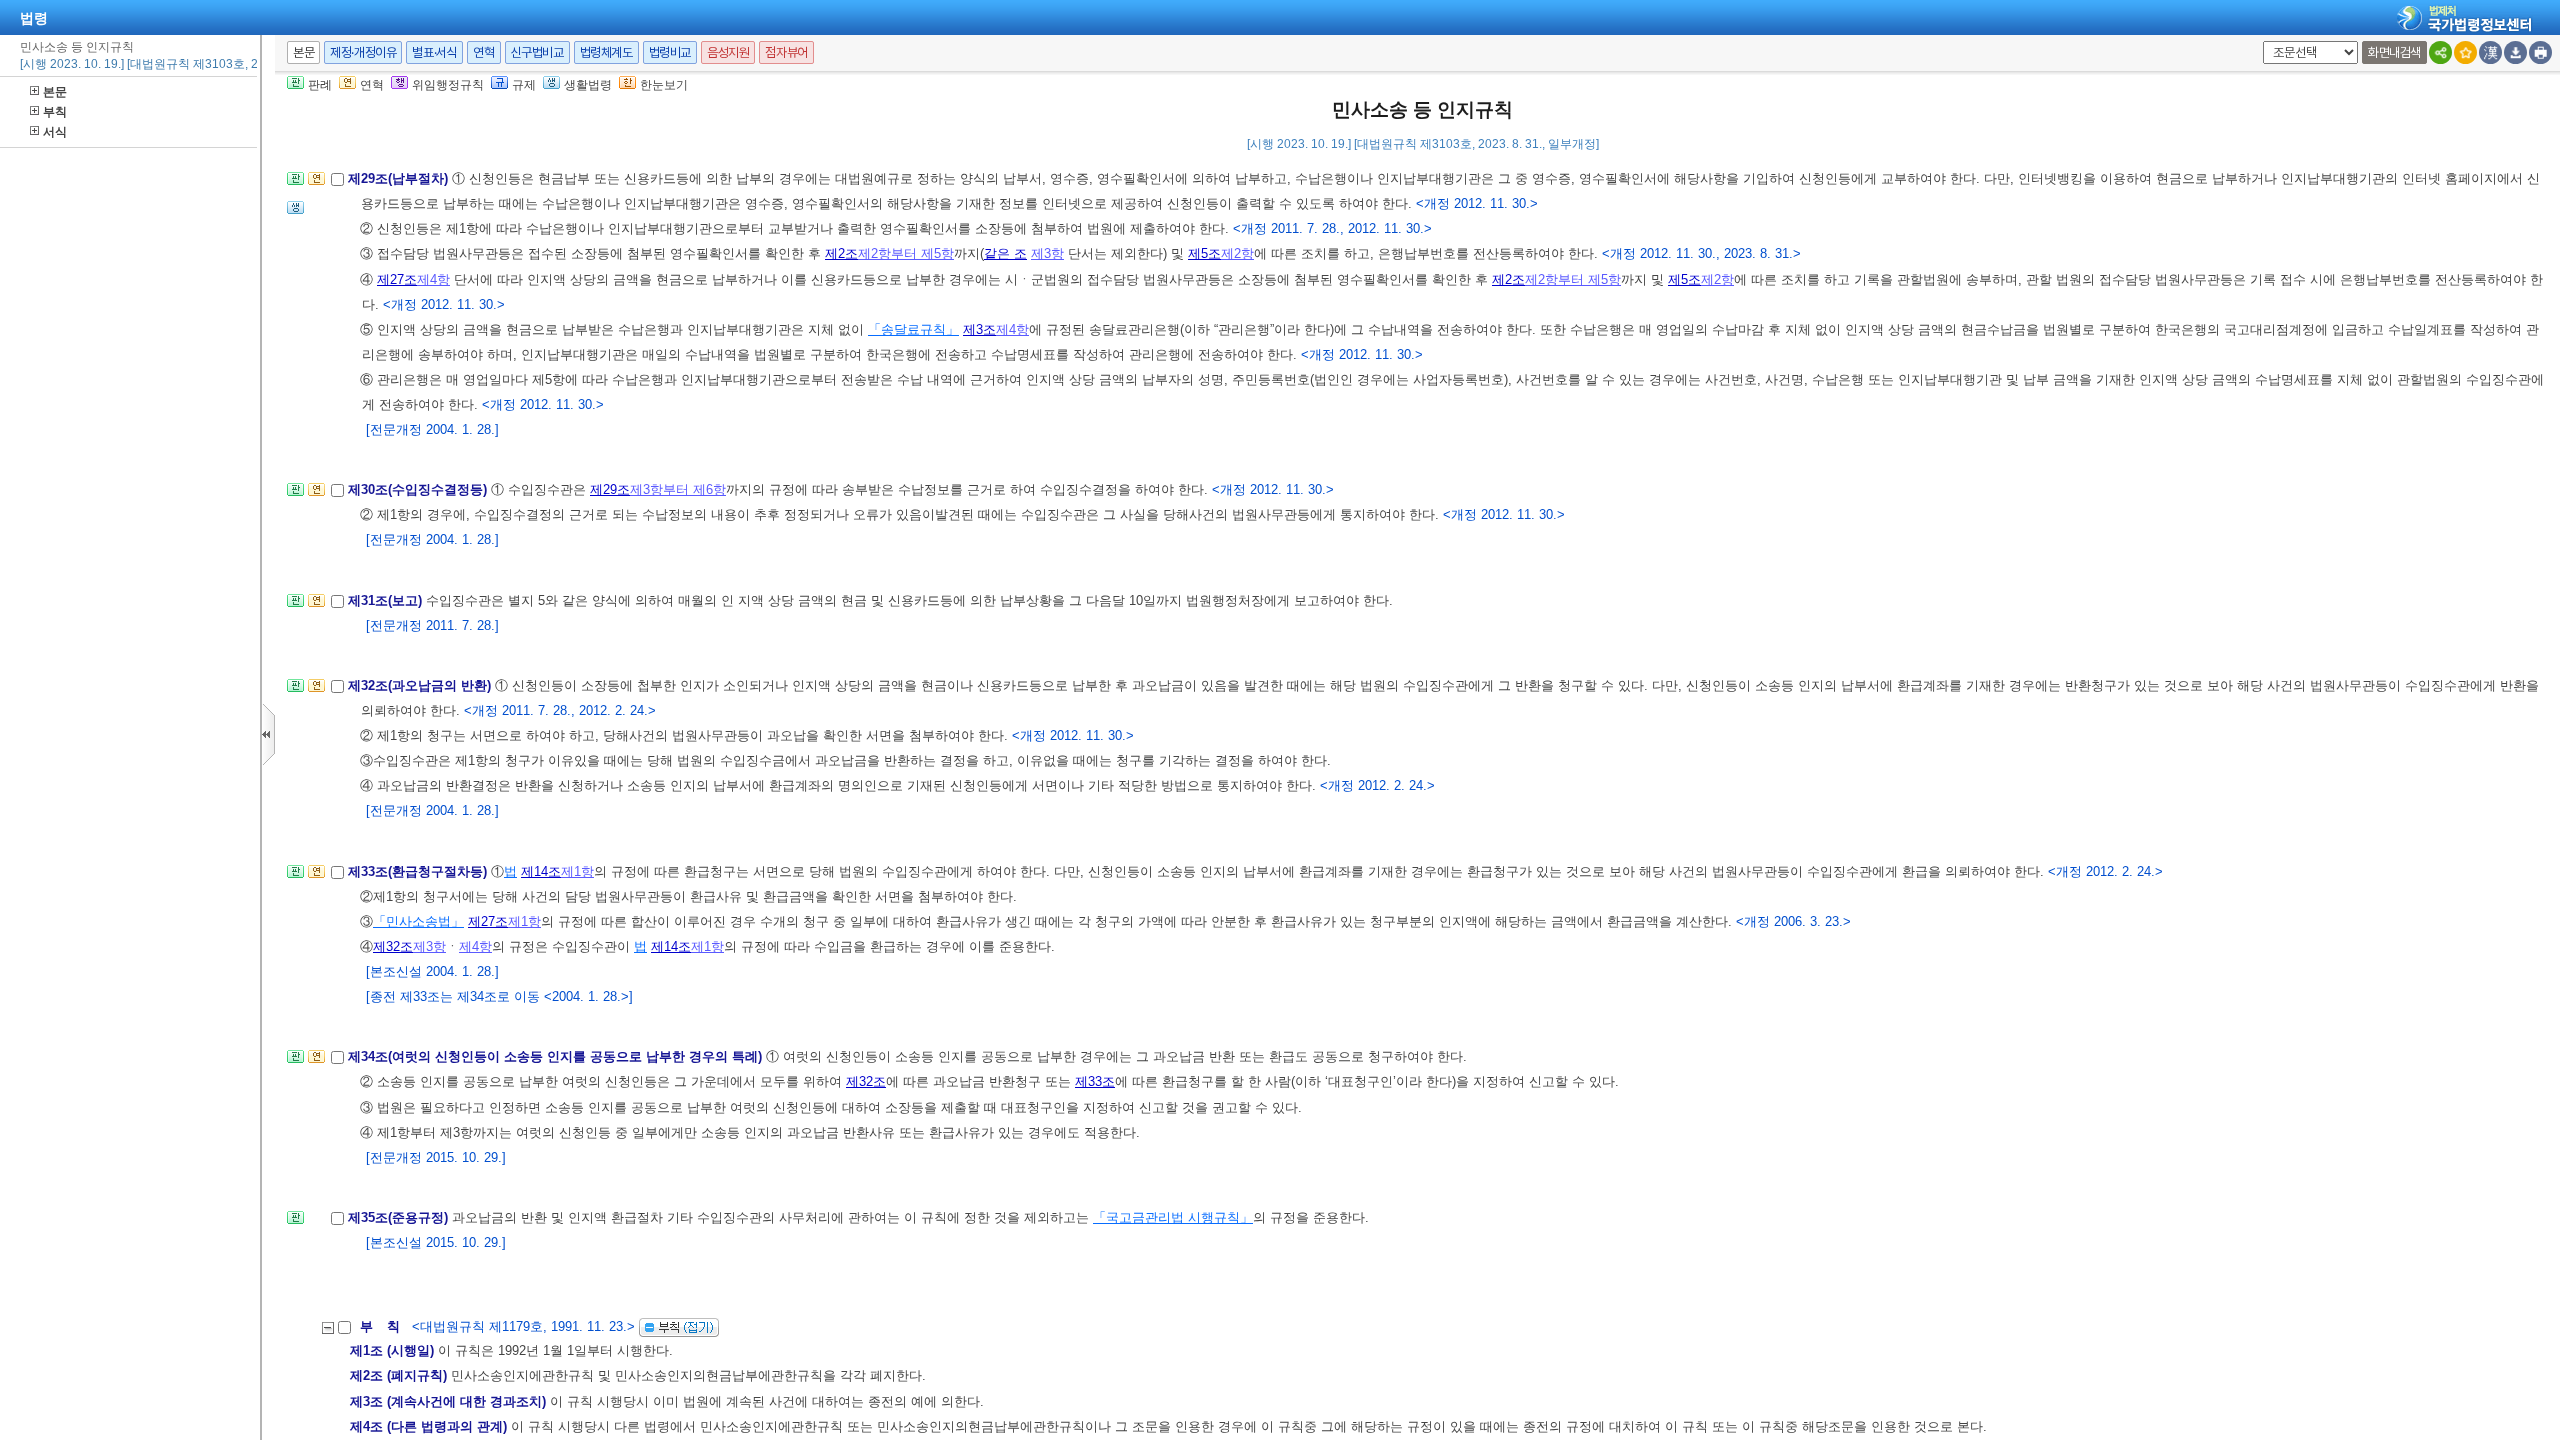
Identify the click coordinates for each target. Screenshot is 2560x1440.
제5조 (1204, 253)
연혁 (483, 52)
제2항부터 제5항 (906, 253)
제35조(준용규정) (400, 1217)
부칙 (55, 112)
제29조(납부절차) (400, 178)
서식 (55, 132)
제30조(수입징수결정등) (419, 489)
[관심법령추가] (2465, 52)
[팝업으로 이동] (295, 213)
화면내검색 (2394, 52)
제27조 (397, 279)
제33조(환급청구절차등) (419, 871)
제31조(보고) (387, 600)
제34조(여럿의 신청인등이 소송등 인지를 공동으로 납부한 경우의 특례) (557, 1056)
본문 (55, 92)
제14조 (541, 871)
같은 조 (1005, 253)
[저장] (2515, 52)
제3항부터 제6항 (678, 489)
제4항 (433, 279)
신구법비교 (537, 52)
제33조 (1095, 1081)
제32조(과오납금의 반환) (421, 685)
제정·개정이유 (363, 52)
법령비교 (670, 52)
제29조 (610, 489)
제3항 (1047, 253)
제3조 (979, 329)
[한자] (2490, 52)
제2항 (1237, 253)
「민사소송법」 (418, 921)
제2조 (841, 253)
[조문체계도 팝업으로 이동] (295, 184)
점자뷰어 (786, 52)
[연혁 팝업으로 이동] (316, 184)
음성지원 (728, 52)
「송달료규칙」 (913, 329)
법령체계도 (606, 52)
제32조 (393, 946)
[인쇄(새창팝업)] (2540, 52)
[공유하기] (2440, 52)
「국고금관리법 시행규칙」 (1173, 1217)
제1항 (577, 871)
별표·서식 (434, 52)
